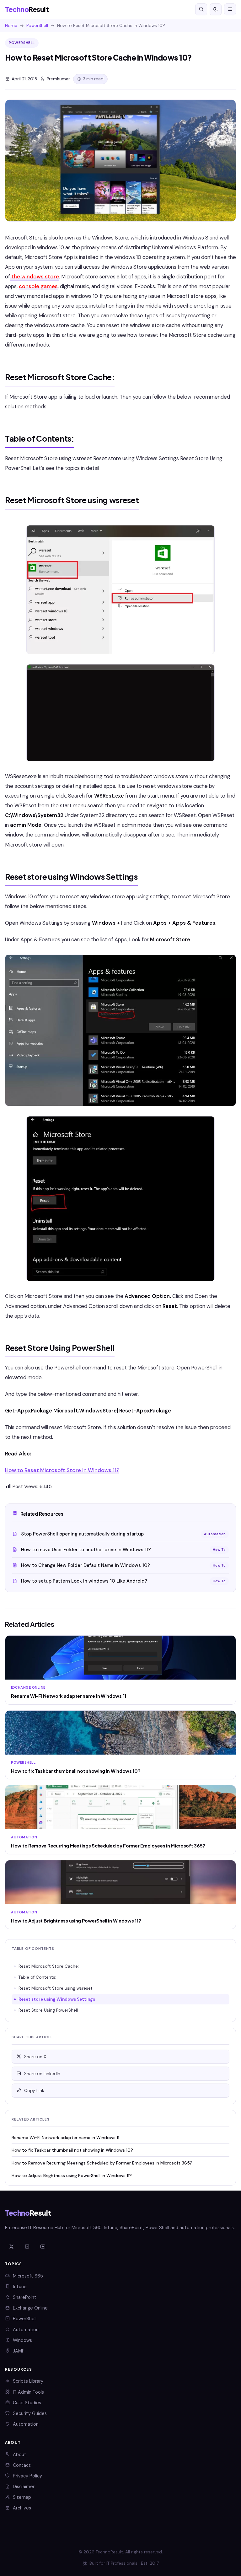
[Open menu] (230, 9)
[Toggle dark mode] (216, 9)
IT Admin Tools (28, 2392)
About (20, 2455)
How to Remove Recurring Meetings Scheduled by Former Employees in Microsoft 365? (102, 2163)
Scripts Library (28, 2381)
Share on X (35, 2057)
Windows (22, 2340)
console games (38, 286)
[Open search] (201, 9)
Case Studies (27, 2403)
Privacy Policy (27, 2476)
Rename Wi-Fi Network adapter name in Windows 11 (65, 2138)
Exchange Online (30, 2308)
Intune (20, 2287)
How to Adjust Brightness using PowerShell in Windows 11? (72, 2175)
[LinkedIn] (27, 2247)
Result (27, 9)
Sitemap (22, 2497)
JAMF (19, 2351)
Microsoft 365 (28, 2276)
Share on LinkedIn (42, 2074)
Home (11, 26)
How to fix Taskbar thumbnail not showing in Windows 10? (72, 2150)
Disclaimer (24, 2487)
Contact (22, 2465)
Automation (26, 2330)
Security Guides (30, 2413)
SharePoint (25, 2297)
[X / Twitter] (11, 2247)
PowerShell (37, 26)
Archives (22, 2508)
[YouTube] (43, 2247)
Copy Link (34, 2091)
